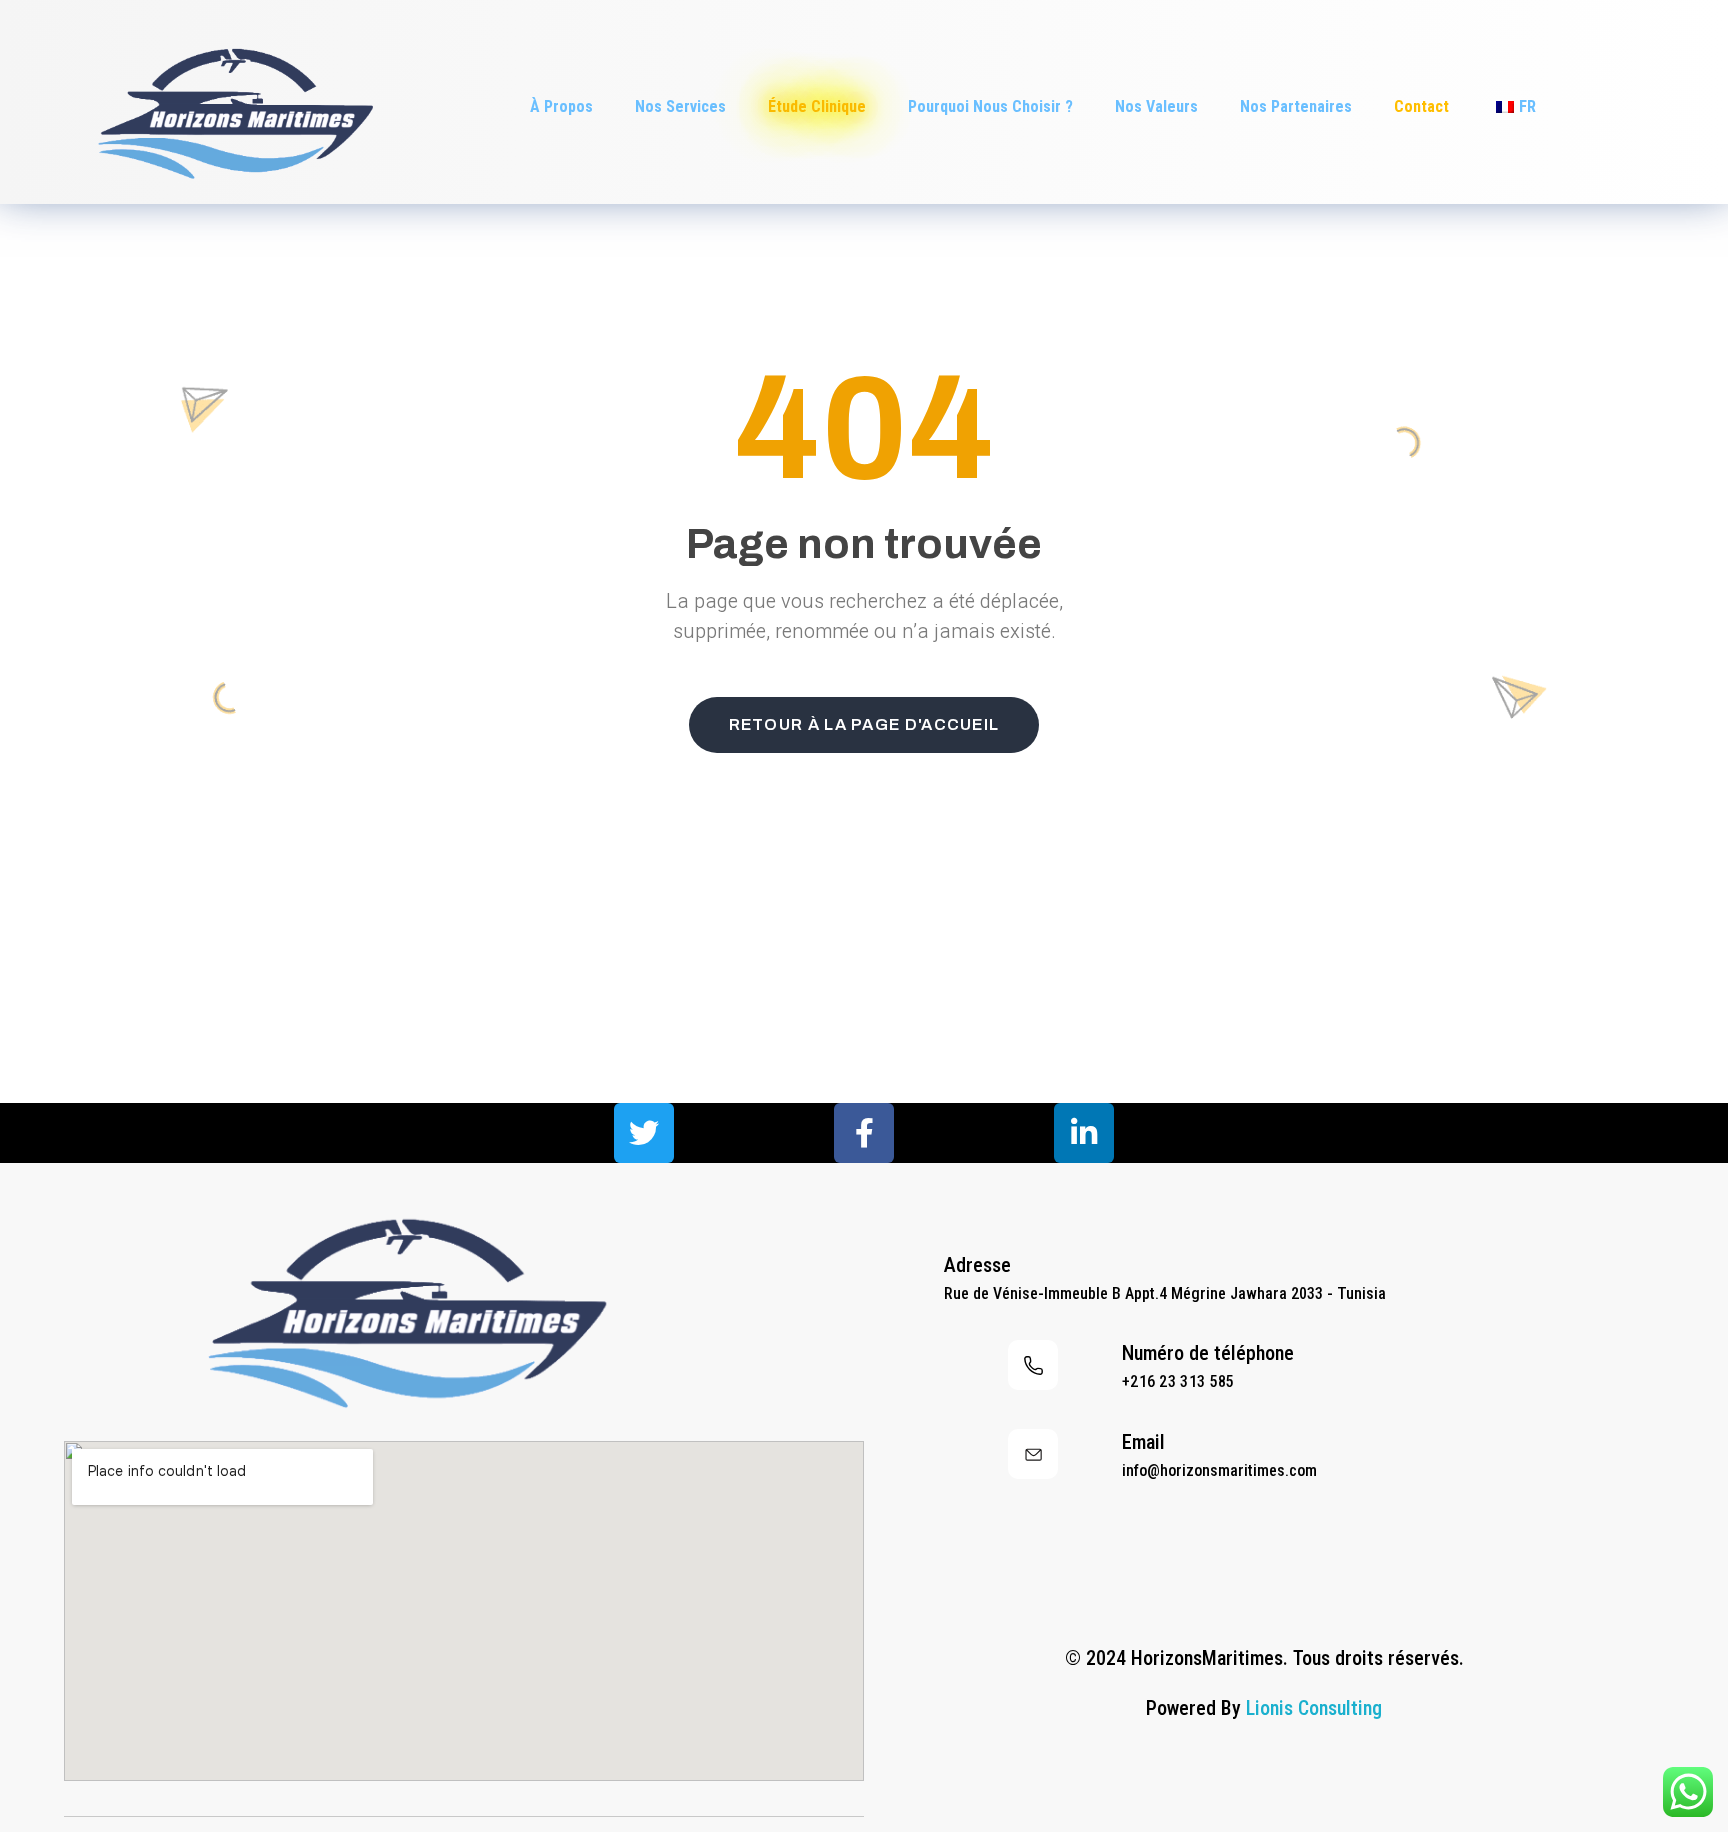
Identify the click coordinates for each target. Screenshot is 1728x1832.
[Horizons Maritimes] (230, 103)
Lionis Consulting (1314, 1708)
